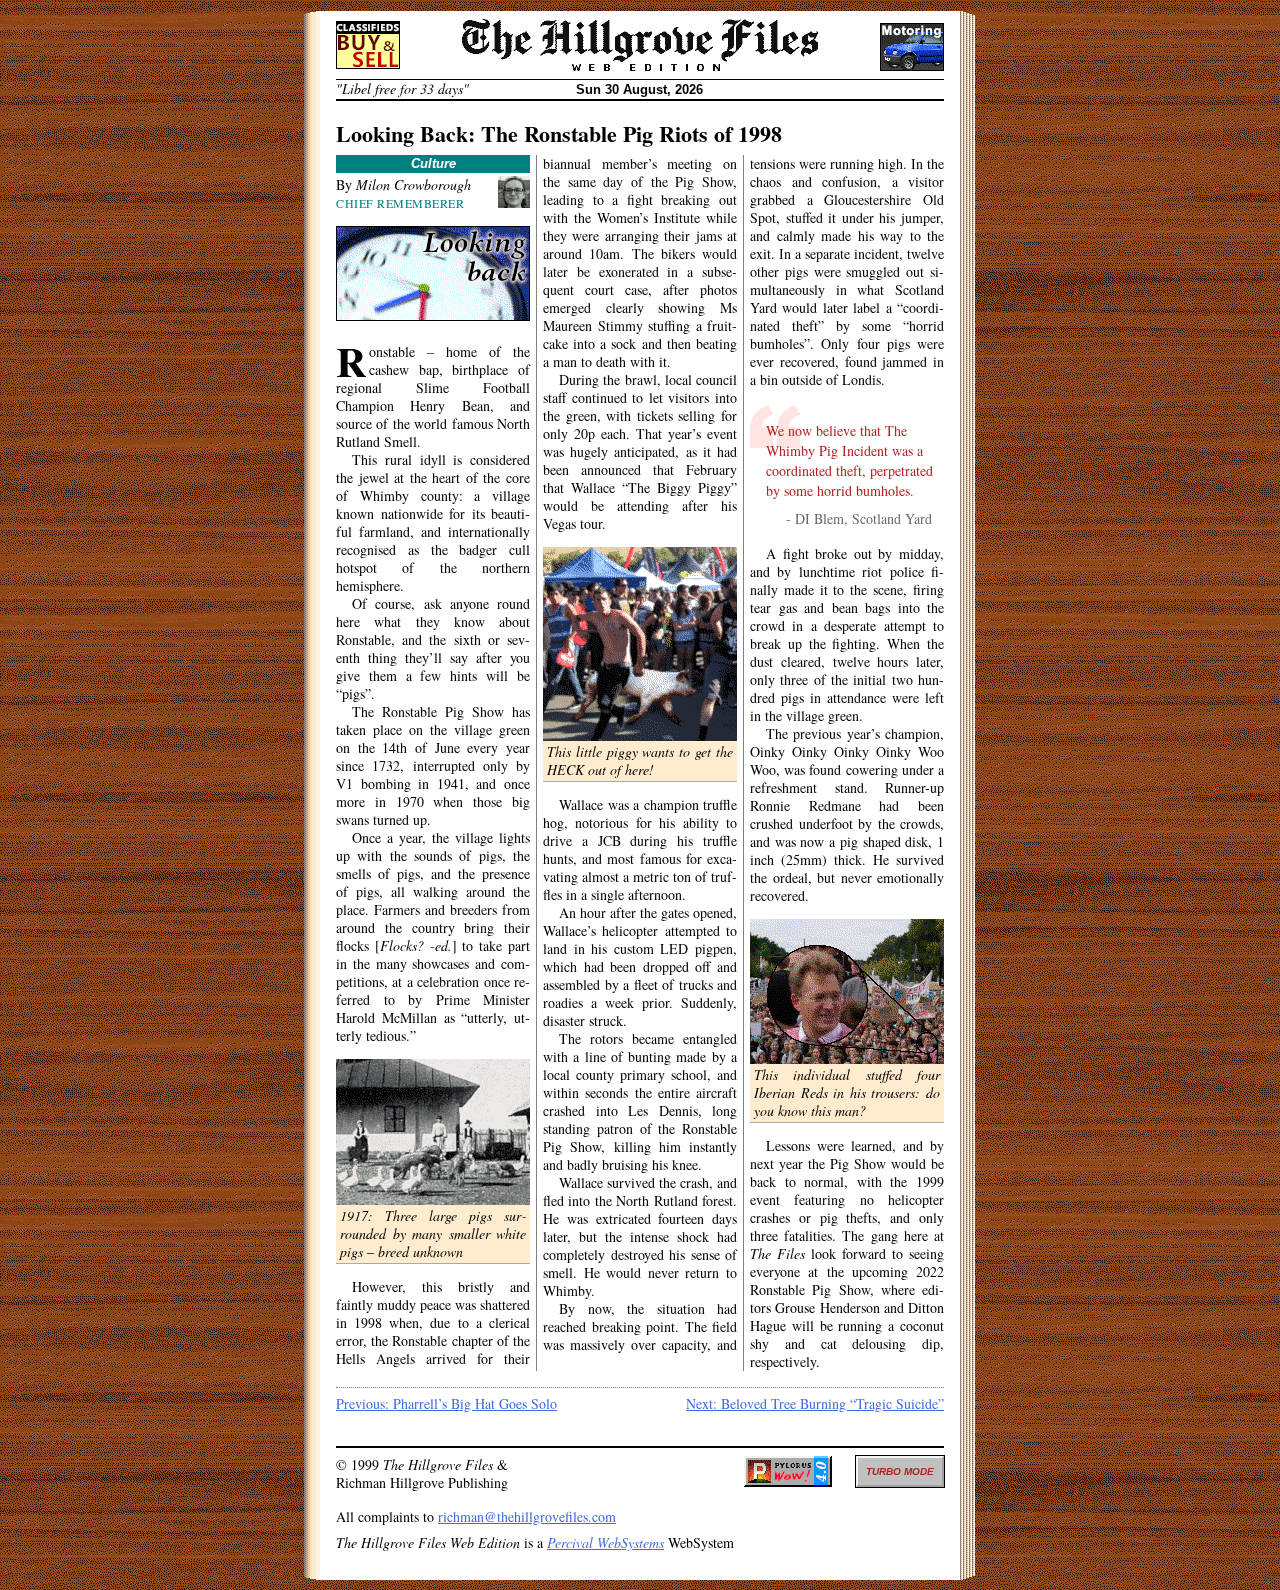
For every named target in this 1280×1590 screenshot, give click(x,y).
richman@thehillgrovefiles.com (527, 1516)
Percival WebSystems (605, 1542)
